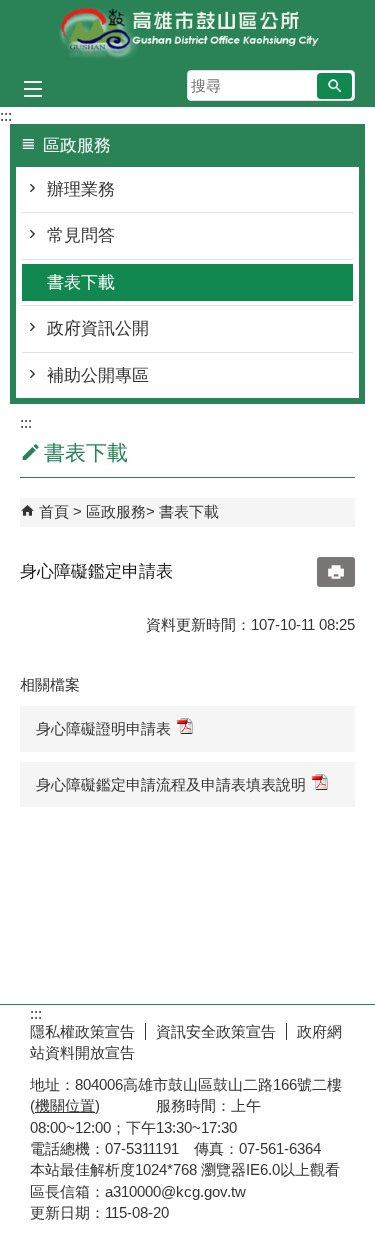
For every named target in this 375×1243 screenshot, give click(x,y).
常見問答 (81, 235)
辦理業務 (81, 189)
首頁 (54, 511)
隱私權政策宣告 (82, 1031)
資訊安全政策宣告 (216, 1031)
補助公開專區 (98, 375)
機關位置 (65, 1105)
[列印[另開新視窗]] (336, 572)
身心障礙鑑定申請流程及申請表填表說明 (171, 784)
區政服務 (116, 511)
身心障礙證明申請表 (103, 728)
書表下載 (81, 282)
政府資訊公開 (98, 328)
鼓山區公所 (188, 33)
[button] (334, 86)
